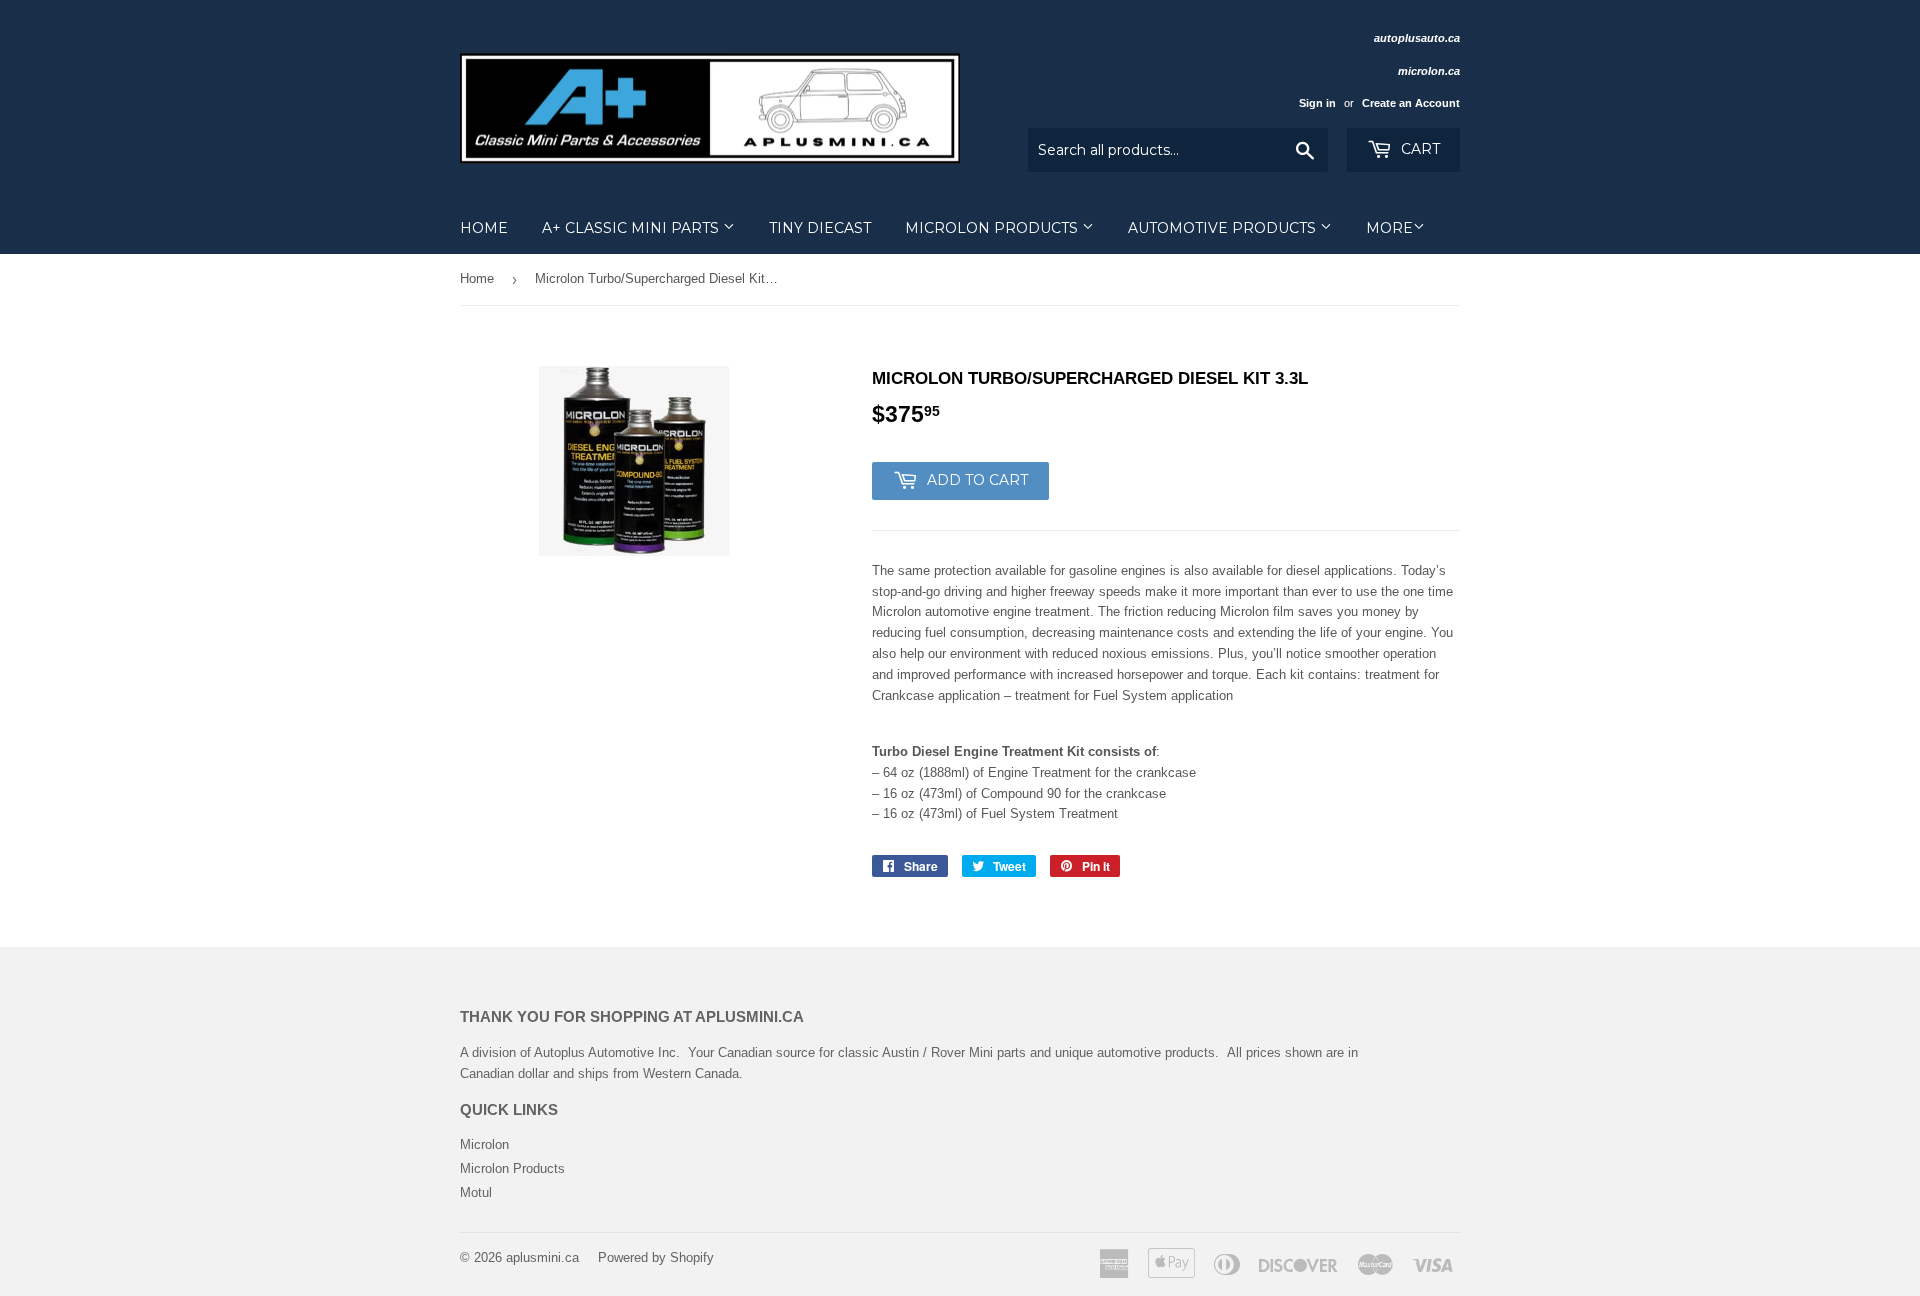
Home (484, 228)
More (1389, 228)
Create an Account (1411, 103)
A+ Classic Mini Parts (632, 228)
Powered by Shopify (656, 1257)
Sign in (1317, 103)
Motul (476, 1192)
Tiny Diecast (820, 228)
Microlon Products (993, 228)
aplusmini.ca (542, 1257)
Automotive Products (1224, 228)
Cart (1418, 149)
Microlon (484, 1144)
